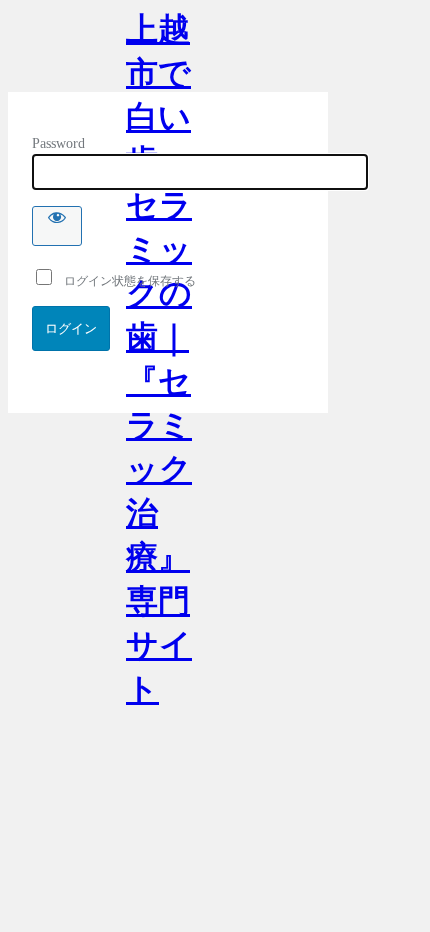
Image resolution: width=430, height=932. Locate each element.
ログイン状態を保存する (125, 281)
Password (58, 143)
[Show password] (57, 226)
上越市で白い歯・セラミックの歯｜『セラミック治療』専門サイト (159, 51)
